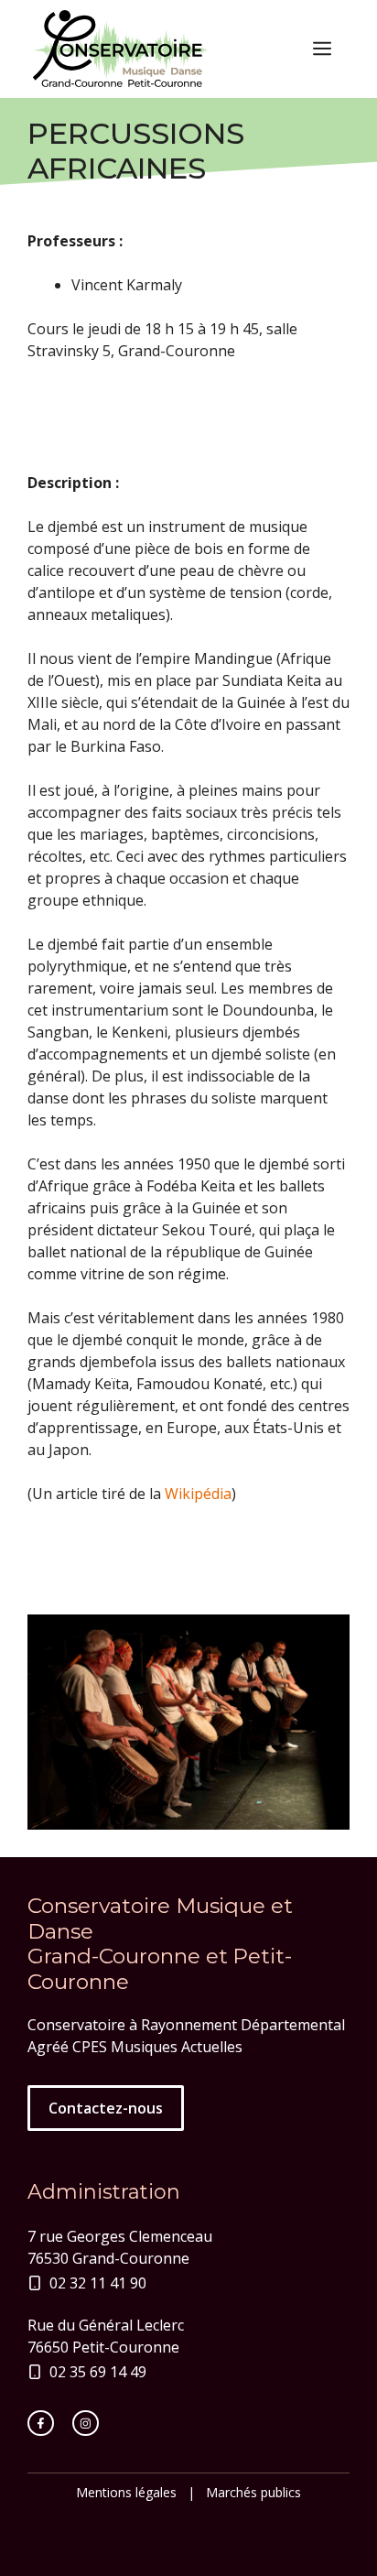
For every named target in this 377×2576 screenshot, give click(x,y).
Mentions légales (126, 2492)
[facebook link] (41, 2424)
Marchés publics (253, 2492)
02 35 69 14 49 (98, 2372)
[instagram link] (86, 2424)
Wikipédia (198, 1494)
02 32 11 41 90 (98, 2283)
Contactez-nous (106, 2108)
